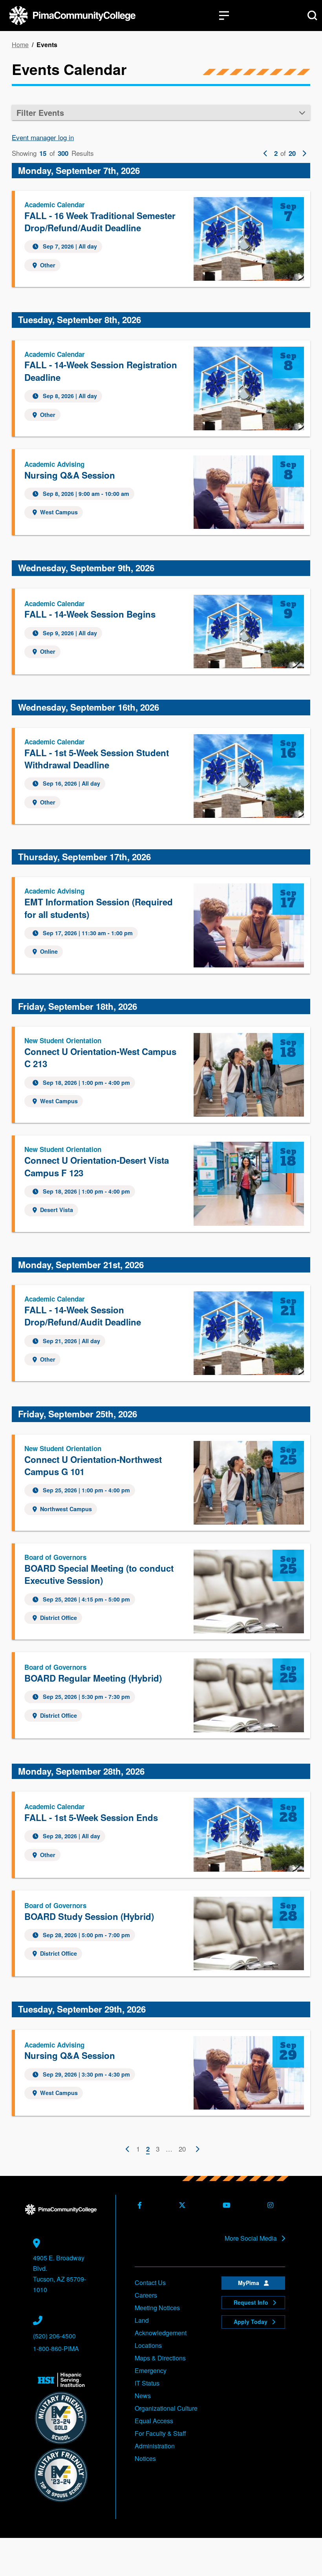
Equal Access (154, 2421)
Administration (155, 2446)
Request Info (252, 2302)
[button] (161, 112)
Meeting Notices (157, 2308)
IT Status (147, 2383)
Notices (145, 2458)
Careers (146, 2295)
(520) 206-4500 (54, 2336)
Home (20, 45)
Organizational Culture (166, 2408)
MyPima (249, 2283)
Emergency (151, 2370)
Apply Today (251, 2322)
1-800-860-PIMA (56, 2348)
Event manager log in (43, 137)
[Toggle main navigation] (224, 16)
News (143, 2396)
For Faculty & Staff (160, 2433)
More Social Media (252, 2238)
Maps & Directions (160, 2358)
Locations (148, 2345)
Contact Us (150, 2283)
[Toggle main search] (312, 16)
